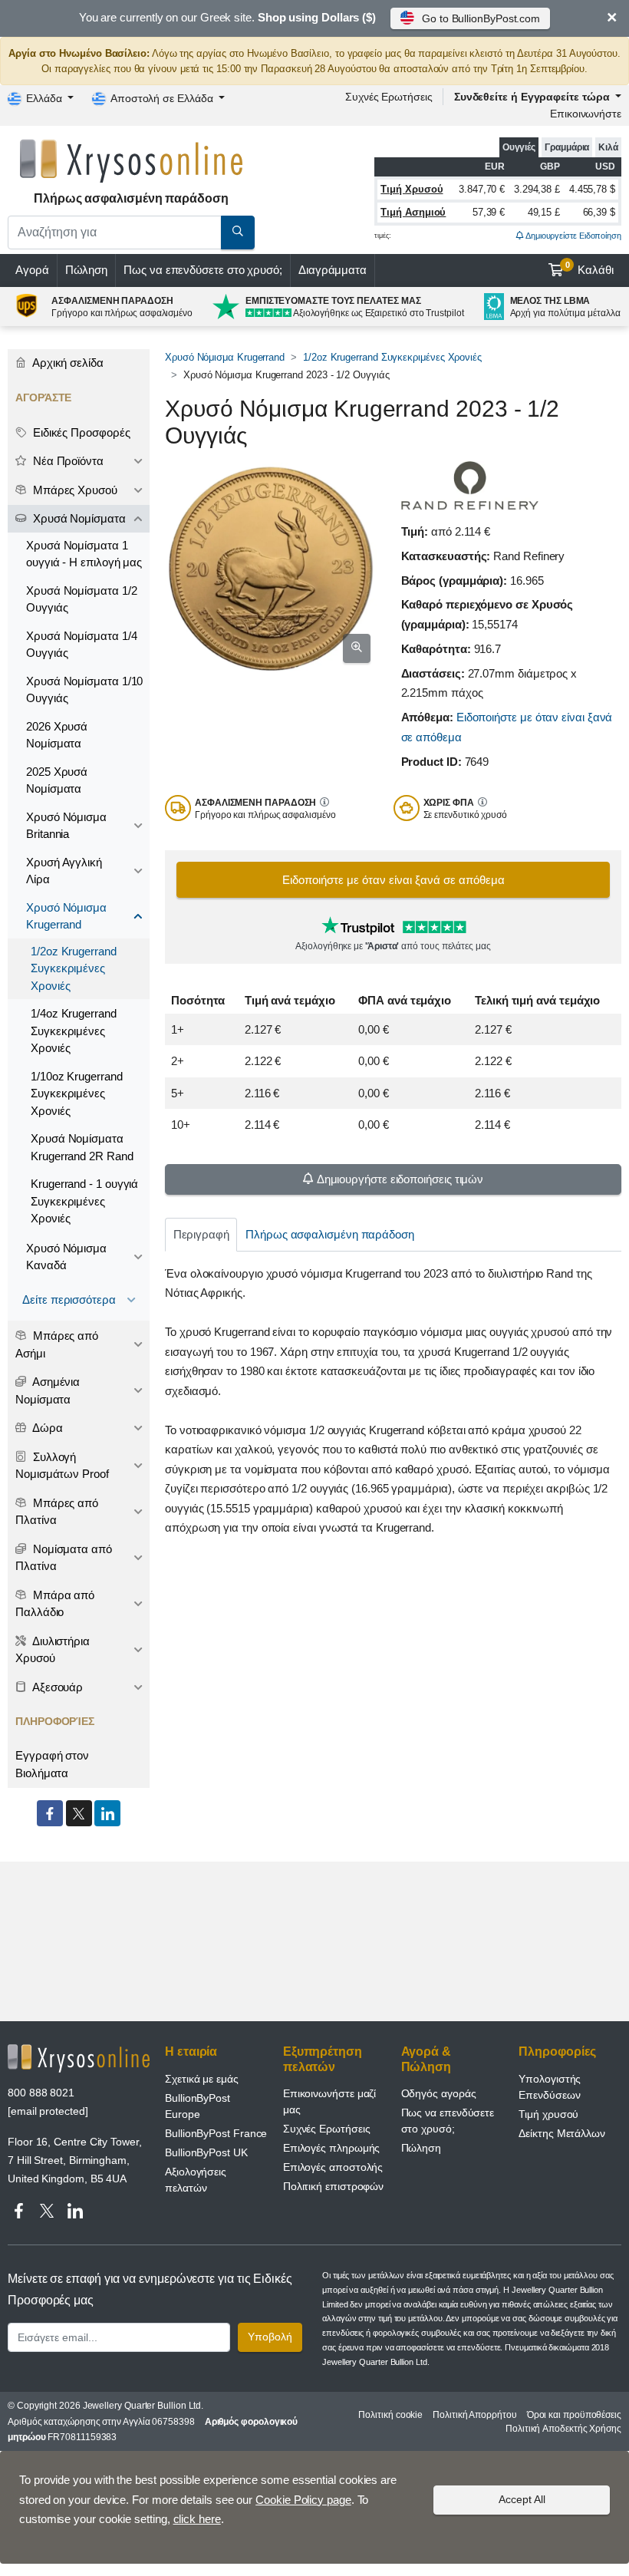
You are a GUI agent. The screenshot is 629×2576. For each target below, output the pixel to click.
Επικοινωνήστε (586, 114)
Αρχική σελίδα (67, 363)
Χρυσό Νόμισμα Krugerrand (225, 357)
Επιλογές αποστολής (333, 2167)
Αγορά (32, 270)
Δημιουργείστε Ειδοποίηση (573, 236)
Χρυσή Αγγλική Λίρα (64, 871)
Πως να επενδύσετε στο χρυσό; (203, 270)
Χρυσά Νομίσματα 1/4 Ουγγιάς (81, 645)
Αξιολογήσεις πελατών (196, 2180)
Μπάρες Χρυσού (74, 490)
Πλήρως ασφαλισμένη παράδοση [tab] (330, 1234)
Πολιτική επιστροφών (333, 2186)
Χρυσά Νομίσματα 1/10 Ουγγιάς (84, 690)
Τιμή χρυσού (548, 2114)
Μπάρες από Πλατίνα (57, 1512)
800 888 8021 (41, 2093)
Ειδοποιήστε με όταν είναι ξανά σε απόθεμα (394, 880)
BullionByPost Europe (198, 2106)
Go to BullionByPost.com (481, 18)
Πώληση (87, 270)
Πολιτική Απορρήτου (475, 2415)
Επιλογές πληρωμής (332, 2148)
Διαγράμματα (333, 270)
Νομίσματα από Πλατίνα (64, 1558)
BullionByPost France (216, 2133)
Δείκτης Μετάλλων (562, 2133)
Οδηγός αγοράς (439, 2093)
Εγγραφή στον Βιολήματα (52, 1764)
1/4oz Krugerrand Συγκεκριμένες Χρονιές (74, 1031)
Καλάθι (590, 269)
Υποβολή (270, 2337)
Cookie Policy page (303, 2500)
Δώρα (46, 1428)
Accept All (522, 2499)
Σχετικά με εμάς (202, 2079)
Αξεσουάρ (56, 1687)
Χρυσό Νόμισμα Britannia (66, 826)
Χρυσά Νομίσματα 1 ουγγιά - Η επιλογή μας (84, 554)
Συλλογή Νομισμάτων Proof (62, 1466)
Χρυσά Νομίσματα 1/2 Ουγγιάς (81, 599)
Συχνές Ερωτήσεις (389, 97)
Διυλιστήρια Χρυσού (53, 1650)
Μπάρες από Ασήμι (57, 1344)
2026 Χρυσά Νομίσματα (57, 735)
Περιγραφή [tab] (201, 1234)
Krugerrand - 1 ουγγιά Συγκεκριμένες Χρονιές (84, 1201)
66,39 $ (599, 212)
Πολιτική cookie (390, 2415)
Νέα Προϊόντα (67, 461)
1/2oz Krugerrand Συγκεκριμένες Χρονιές (392, 357)
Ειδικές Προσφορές (80, 432)
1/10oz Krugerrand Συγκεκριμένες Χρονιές (77, 1093)
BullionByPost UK (206, 2152)
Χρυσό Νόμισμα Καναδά (66, 1257)
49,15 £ (544, 212)
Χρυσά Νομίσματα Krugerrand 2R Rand (82, 1147)
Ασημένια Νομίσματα (48, 1390)
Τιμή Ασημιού (413, 212)
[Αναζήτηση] (238, 233)
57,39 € (489, 212)
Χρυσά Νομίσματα (78, 518)
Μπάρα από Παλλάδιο (55, 1604)
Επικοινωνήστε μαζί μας (330, 2101)
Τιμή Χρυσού (412, 189)
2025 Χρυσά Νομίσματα (57, 780)
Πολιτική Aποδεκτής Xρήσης (563, 2429)
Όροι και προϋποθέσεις (574, 2415)
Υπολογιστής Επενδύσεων (550, 2087)
